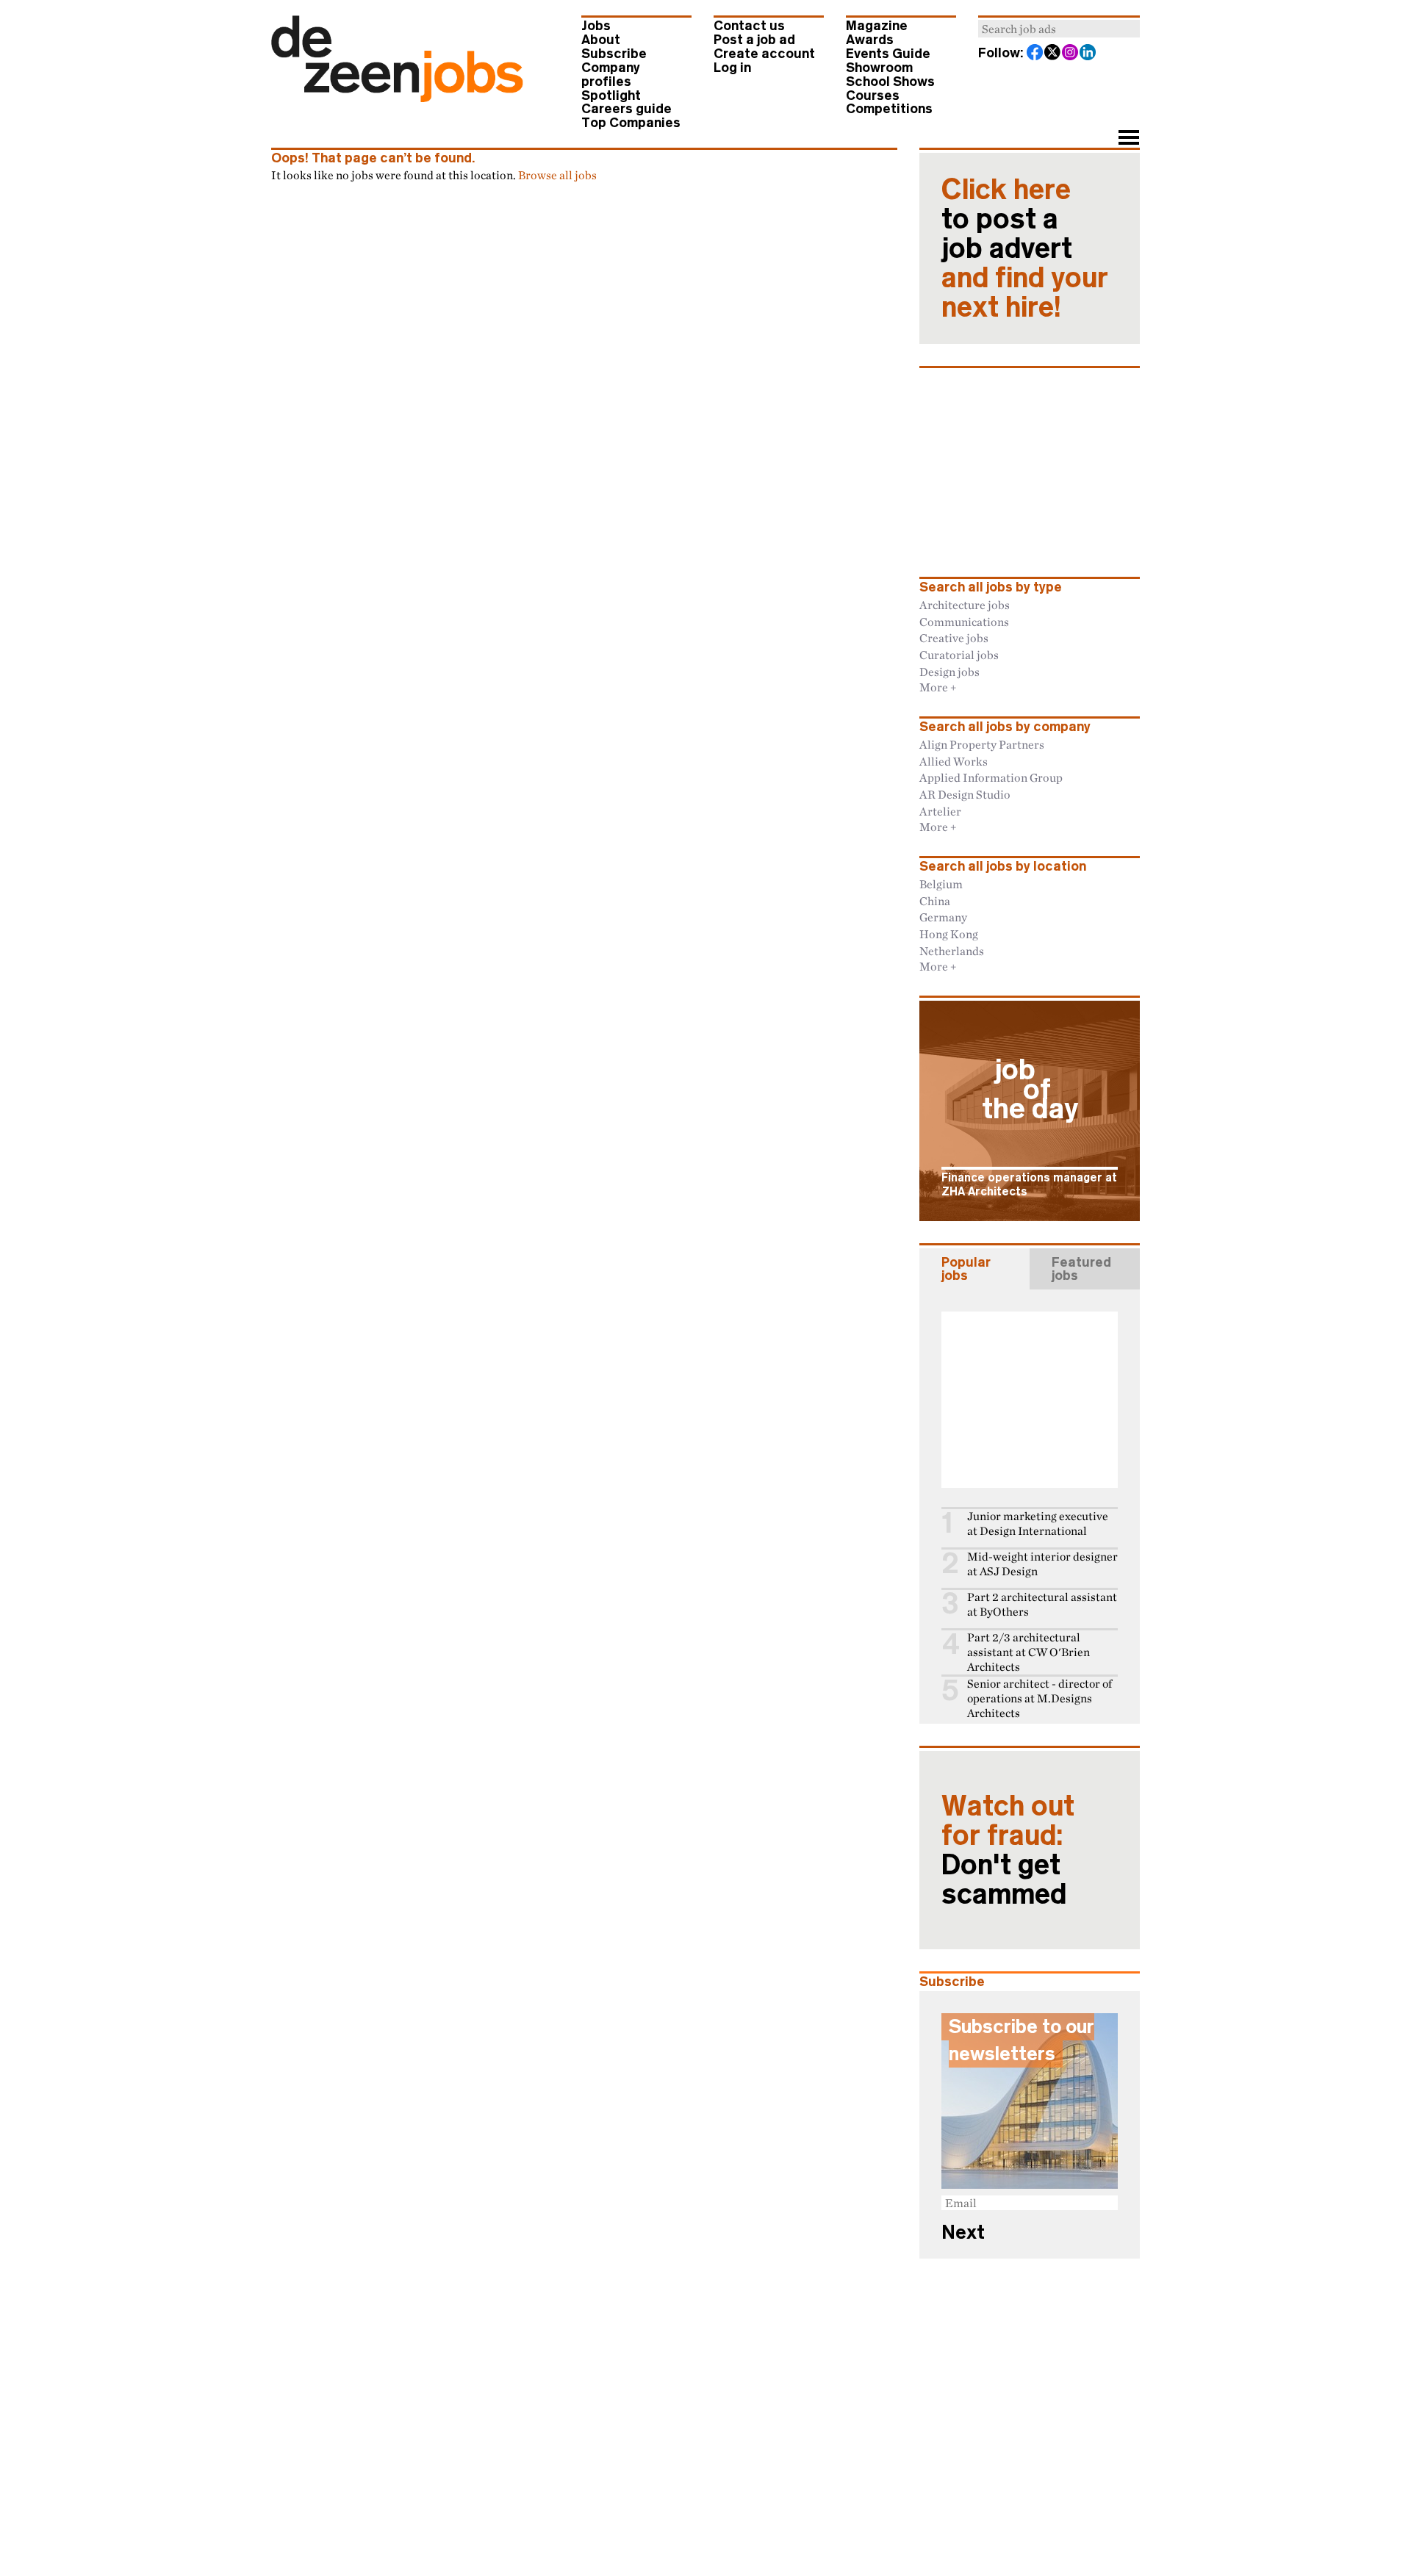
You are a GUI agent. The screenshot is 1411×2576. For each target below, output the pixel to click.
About (601, 40)
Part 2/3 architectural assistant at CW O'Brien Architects (1028, 1652)
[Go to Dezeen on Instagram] (1071, 54)
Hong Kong (949, 934)
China (935, 901)
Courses (873, 96)
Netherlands (952, 951)
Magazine (877, 26)
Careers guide (626, 109)
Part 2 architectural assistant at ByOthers (1042, 1604)
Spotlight (611, 96)
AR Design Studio (965, 794)
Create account (764, 54)
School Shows (890, 82)
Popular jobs (966, 1269)
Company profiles (611, 75)
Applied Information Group (991, 777)
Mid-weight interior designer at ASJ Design (1042, 1564)
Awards (870, 40)
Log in (732, 68)
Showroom (879, 68)
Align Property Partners (982, 744)
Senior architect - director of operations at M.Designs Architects (1040, 1698)
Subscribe (614, 54)
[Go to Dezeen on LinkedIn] (1088, 54)
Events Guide (888, 54)
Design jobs (949, 672)
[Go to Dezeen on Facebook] (1035, 54)
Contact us (749, 26)
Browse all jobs (557, 175)
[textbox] (1059, 29)
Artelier (940, 811)
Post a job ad (754, 40)
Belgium (941, 884)
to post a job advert (1025, 248)
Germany (943, 917)
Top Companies (631, 123)
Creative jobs (954, 638)
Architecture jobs (965, 605)
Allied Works (954, 761)
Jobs (596, 26)
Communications (964, 622)
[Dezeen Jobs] (397, 98)
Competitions (889, 109)
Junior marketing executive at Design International (1038, 1523)
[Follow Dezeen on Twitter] (1053, 54)
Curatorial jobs (959, 655)
